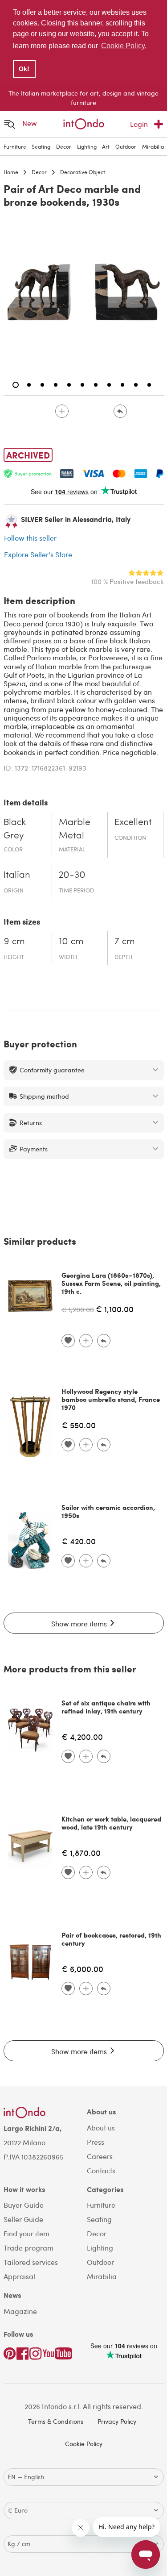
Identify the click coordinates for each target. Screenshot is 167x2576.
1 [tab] (16, 385)
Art (106, 146)
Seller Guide (23, 2219)
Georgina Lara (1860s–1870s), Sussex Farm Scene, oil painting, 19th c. (111, 1283)
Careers (100, 2156)
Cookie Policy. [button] (124, 46)
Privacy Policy (117, 2421)
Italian (17, 875)
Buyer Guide (24, 2205)
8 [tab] (109, 385)
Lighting (87, 146)
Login (139, 124)
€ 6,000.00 (82, 1969)
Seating (41, 146)
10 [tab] (136, 385)
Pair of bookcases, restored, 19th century (111, 1939)
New (30, 123)
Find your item (26, 2233)
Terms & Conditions (56, 2421)
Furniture (15, 146)
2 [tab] (29, 385)
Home (11, 172)
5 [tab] (69, 385)
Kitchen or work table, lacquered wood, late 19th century (111, 1823)
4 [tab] (56, 385)
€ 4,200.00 (82, 1736)
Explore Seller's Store (38, 554)
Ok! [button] (24, 69)
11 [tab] (149, 385)
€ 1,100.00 (115, 1309)
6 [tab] (82, 385)
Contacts (101, 2170)
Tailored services (31, 2262)
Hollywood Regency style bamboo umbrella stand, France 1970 (111, 1399)
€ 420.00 (79, 1541)
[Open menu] (10, 124)
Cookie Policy (84, 2444)
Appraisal (19, 2276)
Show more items (80, 1624)
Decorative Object (83, 172)
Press (96, 2142)
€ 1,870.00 (81, 1853)
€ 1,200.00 (78, 1309)
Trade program (29, 2248)
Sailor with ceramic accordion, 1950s (108, 1511)
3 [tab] (42, 385)
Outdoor (126, 146)
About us (101, 2128)
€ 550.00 (79, 1425)
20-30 (72, 875)
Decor (64, 146)
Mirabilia (153, 146)
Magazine (20, 2311)
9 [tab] (122, 385)
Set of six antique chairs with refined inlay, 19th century (106, 1707)
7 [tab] (96, 385)
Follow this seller (30, 538)
